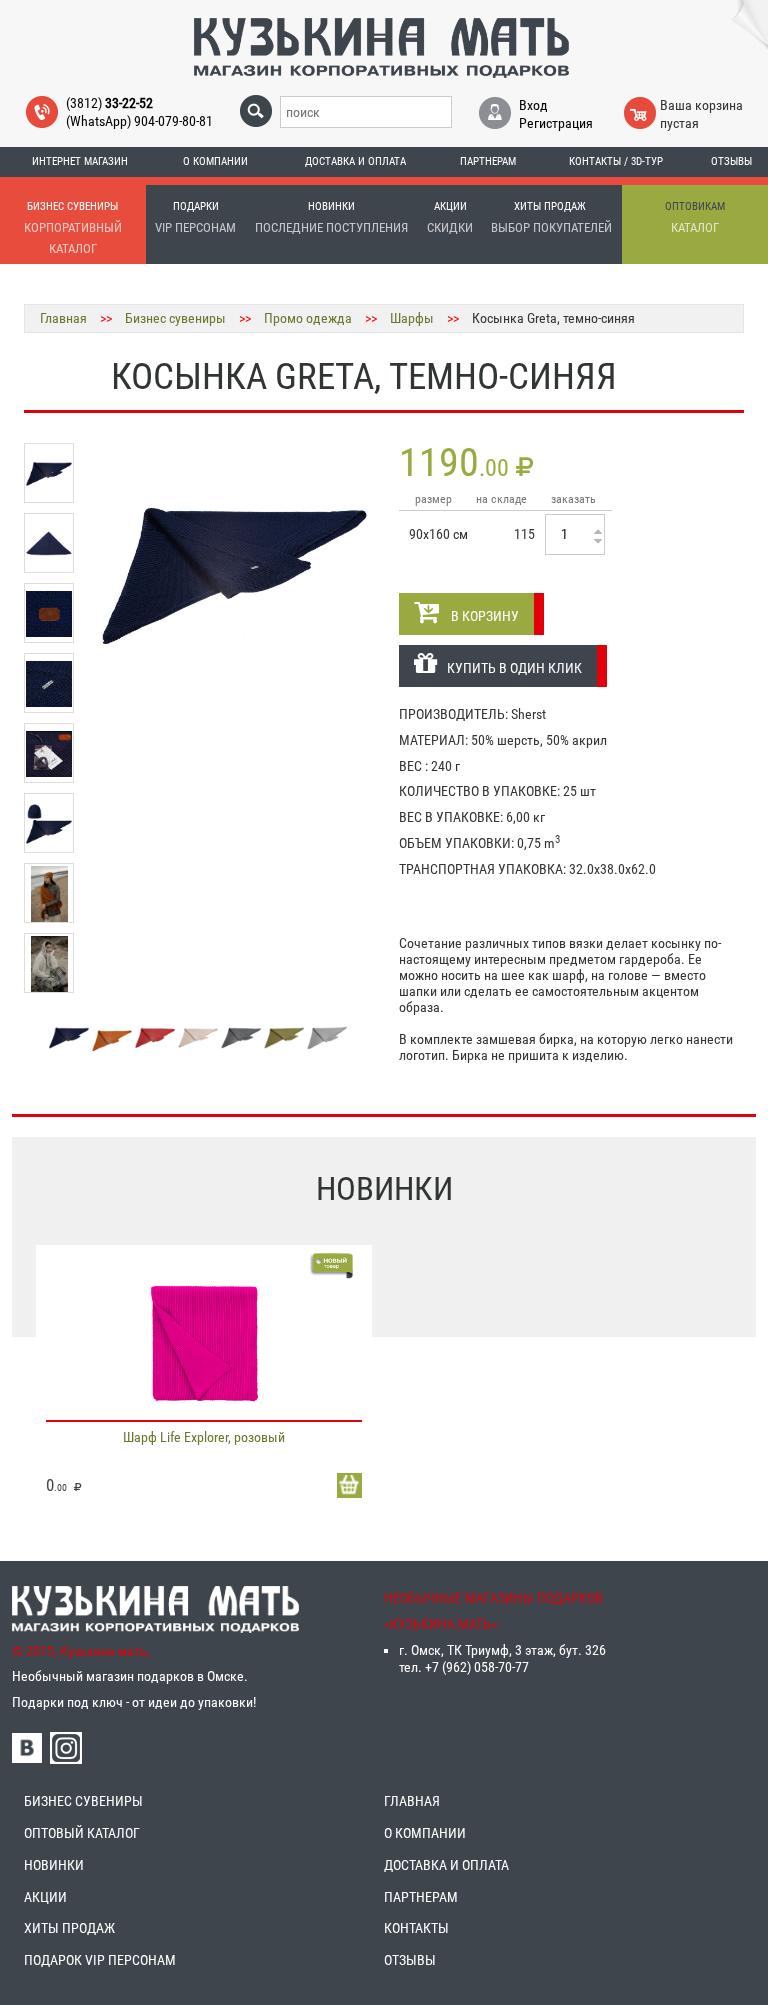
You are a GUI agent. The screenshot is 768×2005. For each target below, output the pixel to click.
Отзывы (731, 161)
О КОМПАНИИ (425, 1833)
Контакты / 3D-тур (616, 161)
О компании (215, 161)
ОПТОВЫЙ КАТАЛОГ (82, 1833)
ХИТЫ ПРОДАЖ (69, 1928)
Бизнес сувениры (175, 318)
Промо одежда (308, 318)
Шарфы (412, 318)
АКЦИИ (45, 1897)
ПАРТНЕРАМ (421, 1897)
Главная (63, 318)
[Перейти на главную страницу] (381, 47)
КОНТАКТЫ (416, 1928)
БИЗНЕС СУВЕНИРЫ (83, 1801)
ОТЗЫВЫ (410, 1960)
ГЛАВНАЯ (412, 1801)
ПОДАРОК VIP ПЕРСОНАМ (100, 1960)
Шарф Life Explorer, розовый (204, 1437)
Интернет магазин (80, 161)
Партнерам (488, 161)
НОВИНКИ (54, 1865)
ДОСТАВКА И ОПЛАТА (446, 1865)
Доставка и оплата (355, 161)
